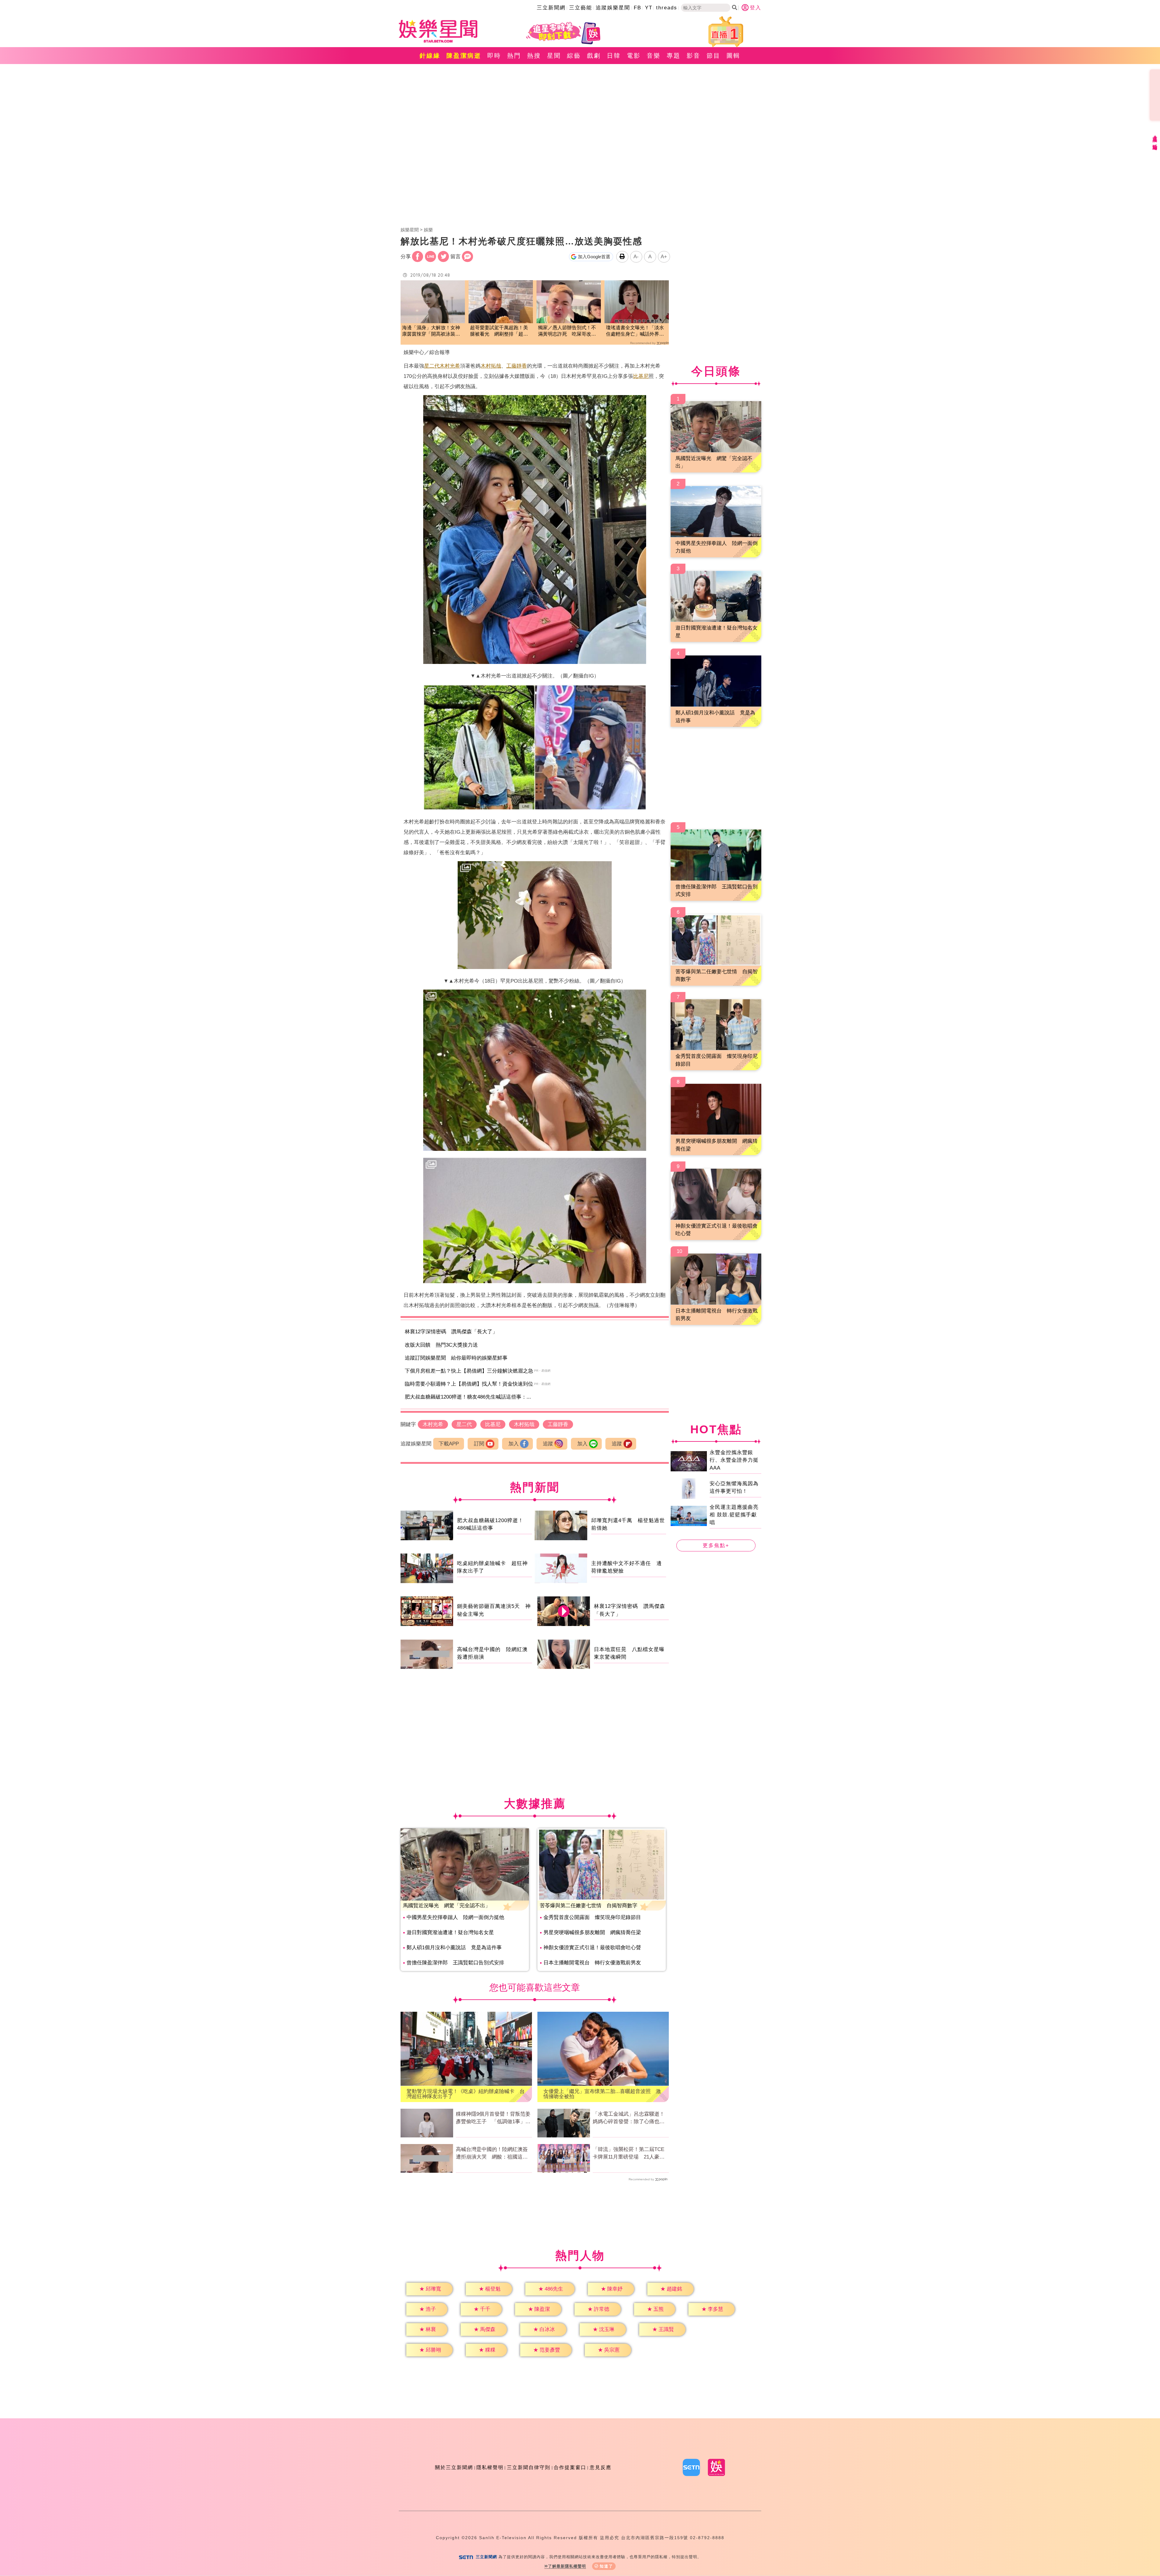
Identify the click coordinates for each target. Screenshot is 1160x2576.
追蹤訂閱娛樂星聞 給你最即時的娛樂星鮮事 (456, 1358)
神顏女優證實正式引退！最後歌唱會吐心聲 (592, 1948)
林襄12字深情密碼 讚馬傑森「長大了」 (451, 1332)
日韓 (614, 56)
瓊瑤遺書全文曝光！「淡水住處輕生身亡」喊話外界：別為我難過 (635, 331)
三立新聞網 (551, 8)
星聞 (554, 56)
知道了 (606, 2566)
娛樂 (428, 230)
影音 (694, 56)
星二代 (432, 366)
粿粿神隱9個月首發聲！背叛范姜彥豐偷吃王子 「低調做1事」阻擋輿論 (493, 2118)
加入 (514, 1444)
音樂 (654, 56)
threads (667, 8)
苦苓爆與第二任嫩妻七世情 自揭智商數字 (589, 1906)
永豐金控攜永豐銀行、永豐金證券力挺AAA (734, 1460)
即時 (494, 56)
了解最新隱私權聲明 (567, 2566)
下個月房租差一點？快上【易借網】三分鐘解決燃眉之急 (469, 1371)
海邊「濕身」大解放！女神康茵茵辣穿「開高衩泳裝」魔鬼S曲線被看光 (431, 331)
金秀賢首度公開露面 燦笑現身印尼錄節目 (592, 1917)
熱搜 (534, 56)
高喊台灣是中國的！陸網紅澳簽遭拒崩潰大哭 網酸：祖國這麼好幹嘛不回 (492, 2154)
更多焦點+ (716, 1546)
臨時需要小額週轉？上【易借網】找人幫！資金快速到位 (469, 1384)
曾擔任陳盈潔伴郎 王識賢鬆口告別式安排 (455, 1963)
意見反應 (601, 2467)
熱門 (514, 56)
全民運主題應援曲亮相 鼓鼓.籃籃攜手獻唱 (734, 1515)
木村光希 (450, 366)
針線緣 (430, 56)
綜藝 (574, 56)
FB (638, 8)
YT (649, 8)
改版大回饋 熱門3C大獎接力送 (441, 1345)
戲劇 (594, 56)
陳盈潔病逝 (464, 56)
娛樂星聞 (410, 230)
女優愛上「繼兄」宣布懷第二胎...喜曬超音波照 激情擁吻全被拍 (602, 2094)
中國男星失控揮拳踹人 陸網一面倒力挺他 (455, 1917)
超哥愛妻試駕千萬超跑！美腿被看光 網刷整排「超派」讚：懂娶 (499, 331)
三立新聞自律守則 (529, 2467)
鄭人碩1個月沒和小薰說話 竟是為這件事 (454, 1948)
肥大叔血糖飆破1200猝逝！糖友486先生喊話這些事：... (468, 1397)
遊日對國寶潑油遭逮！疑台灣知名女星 (450, 1932)
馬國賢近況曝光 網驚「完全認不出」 (447, 1906)
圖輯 (733, 56)
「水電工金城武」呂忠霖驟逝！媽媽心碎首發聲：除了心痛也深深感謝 (629, 2118)
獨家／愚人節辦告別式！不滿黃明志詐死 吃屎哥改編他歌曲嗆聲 (567, 331)
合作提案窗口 (570, 2467)
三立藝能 (581, 8)
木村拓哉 (491, 366)
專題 (674, 56)
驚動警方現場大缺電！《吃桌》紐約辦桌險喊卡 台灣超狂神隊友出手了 (466, 2094)
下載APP (449, 1444)
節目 (714, 56)
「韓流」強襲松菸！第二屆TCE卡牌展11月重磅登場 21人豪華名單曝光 (629, 2154)
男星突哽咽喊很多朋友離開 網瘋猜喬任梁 (592, 1932)
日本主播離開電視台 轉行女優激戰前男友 (592, 1963)
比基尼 (641, 376)
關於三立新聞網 (454, 2467)
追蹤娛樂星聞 (613, 8)
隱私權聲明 (490, 2467)
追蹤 (548, 1444)
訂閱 (479, 1444)
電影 (634, 56)
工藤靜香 (517, 366)
